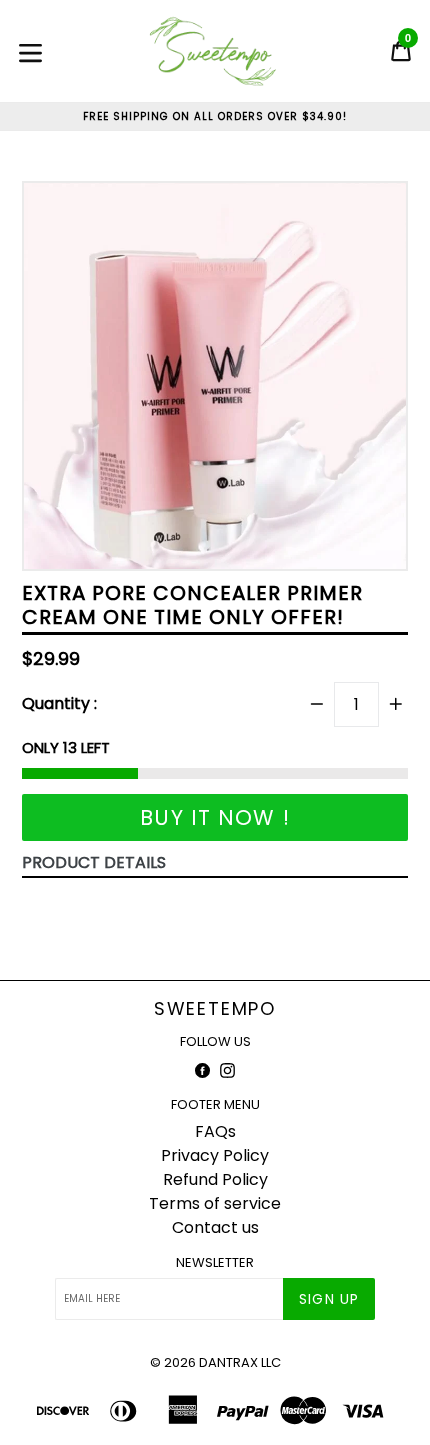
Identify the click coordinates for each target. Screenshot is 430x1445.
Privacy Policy (215, 1155)
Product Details (94, 862)
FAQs (215, 1131)
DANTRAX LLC (240, 1362)
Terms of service (215, 1203)
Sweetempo (215, 1009)
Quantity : (59, 703)
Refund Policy (215, 1179)
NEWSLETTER (215, 1263)
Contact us (215, 1227)
